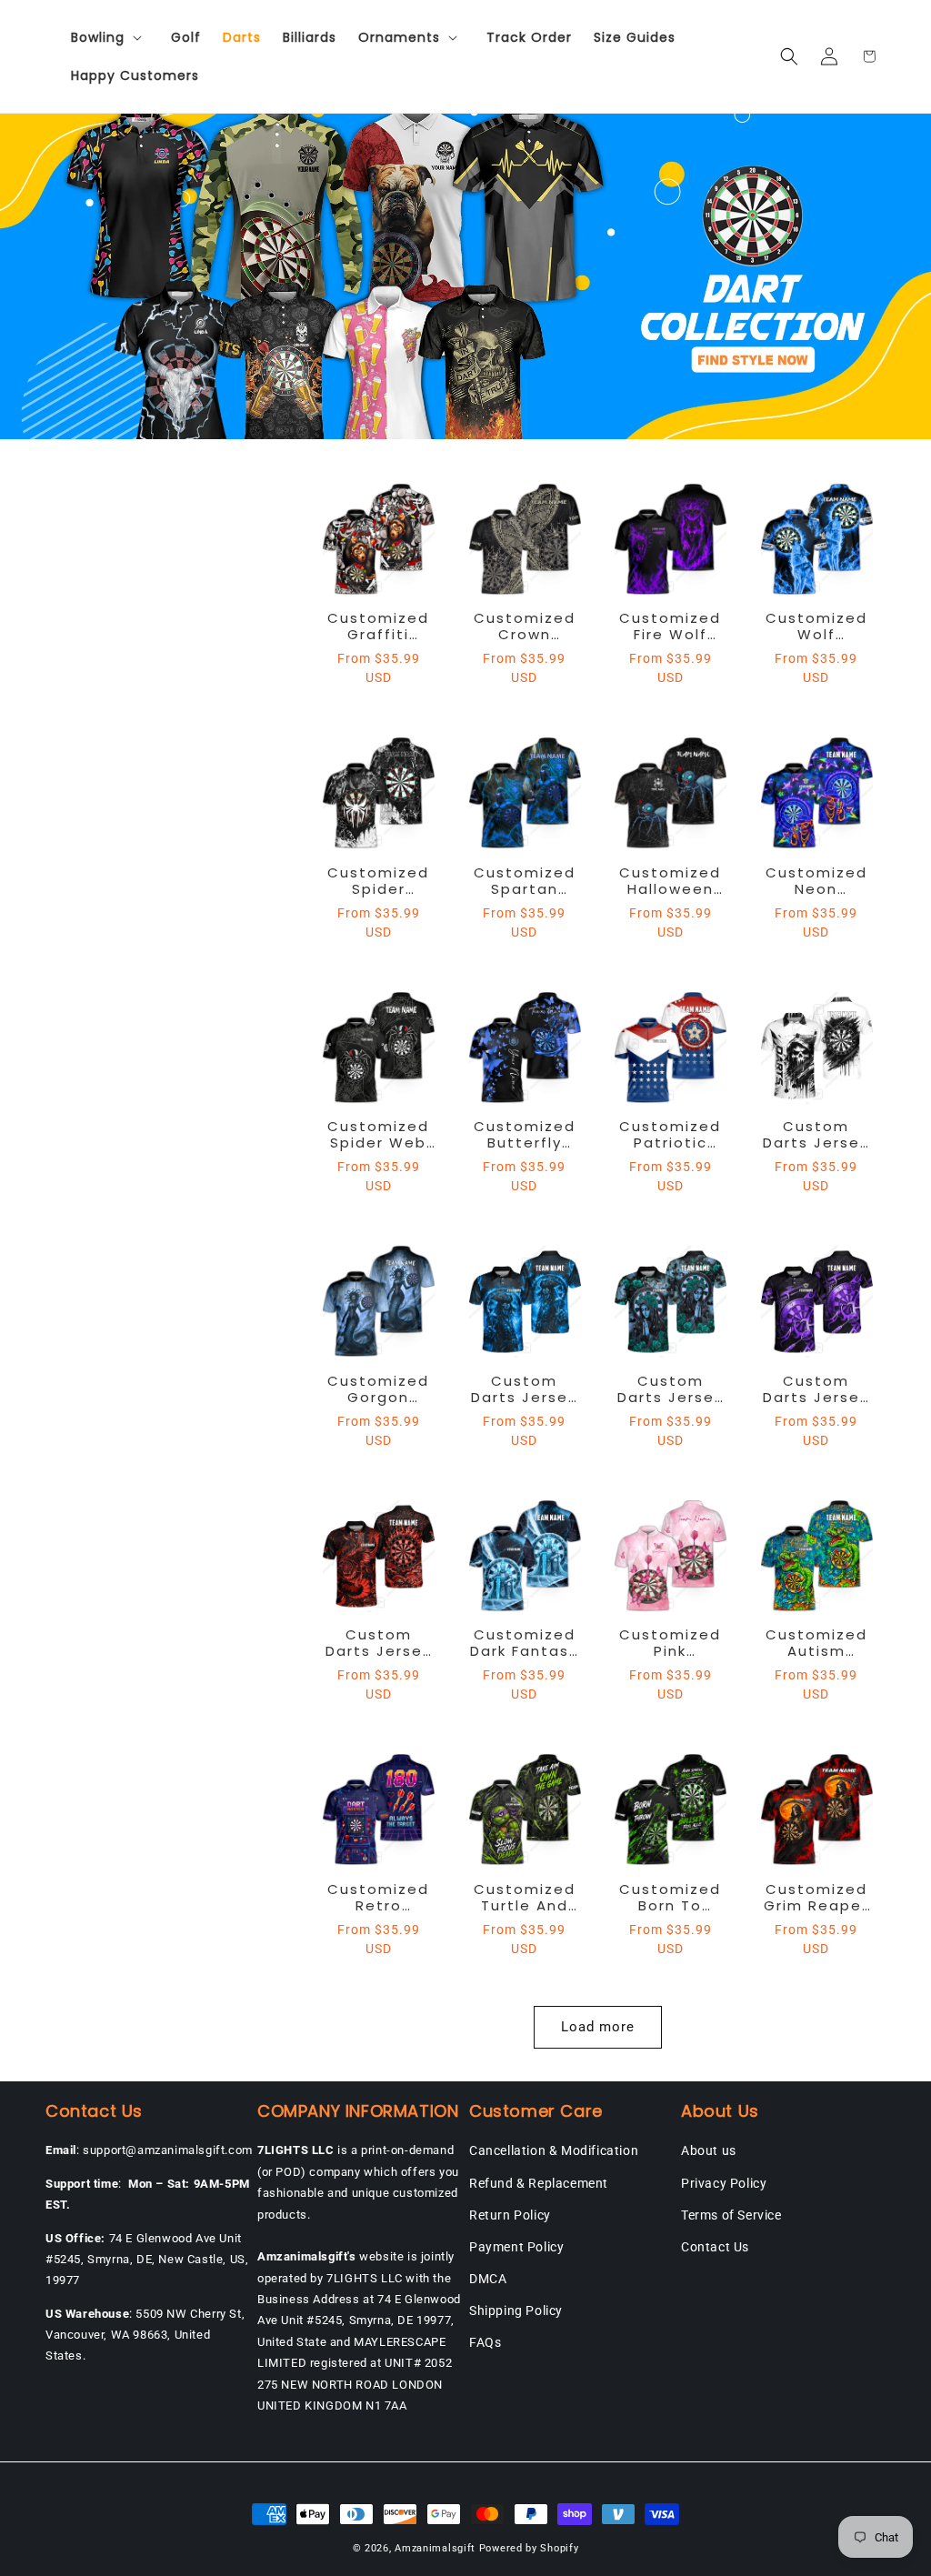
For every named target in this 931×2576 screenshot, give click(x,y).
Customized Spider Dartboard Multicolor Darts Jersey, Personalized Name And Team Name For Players (378, 881)
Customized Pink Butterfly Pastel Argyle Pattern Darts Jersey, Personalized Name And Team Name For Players (670, 1643)
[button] (110, 37)
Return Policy (510, 2215)
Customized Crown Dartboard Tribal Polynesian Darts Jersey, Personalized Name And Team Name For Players (525, 626)
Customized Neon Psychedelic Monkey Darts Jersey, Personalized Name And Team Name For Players (816, 881)
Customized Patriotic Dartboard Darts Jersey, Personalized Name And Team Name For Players (670, 1135)
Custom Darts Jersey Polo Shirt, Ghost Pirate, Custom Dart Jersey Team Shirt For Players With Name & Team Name (524, 1389)
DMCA (488, 2279)
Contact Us (715, 2247)
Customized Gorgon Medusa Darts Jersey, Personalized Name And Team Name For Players (378, 1389)
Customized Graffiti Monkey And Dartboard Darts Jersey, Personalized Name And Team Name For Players (378, 626)
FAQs (485, 2342)
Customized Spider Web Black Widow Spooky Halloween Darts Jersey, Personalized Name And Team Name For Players (378, 1135)
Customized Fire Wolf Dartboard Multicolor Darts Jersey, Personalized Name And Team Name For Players (670, 626)
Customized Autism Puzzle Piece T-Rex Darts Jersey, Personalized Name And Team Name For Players (816, 1643)
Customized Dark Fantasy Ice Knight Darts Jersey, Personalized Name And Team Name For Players (525, 1643)
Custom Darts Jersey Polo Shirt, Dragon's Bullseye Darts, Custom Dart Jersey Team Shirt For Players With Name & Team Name (379, 1643)
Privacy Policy (724, 2183)
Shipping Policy (516, 2310)
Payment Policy (516, 2247)
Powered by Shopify (529, 2548)
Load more (598, 2027)
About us (709, 2150)
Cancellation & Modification (554, 2150)
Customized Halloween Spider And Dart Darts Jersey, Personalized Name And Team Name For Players (671, 881)
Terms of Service (731, 2215)
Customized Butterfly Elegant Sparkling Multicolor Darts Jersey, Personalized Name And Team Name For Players (525, 1135)
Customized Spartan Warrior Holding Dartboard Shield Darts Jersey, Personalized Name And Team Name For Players (524, 881)
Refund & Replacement (539, 2183)
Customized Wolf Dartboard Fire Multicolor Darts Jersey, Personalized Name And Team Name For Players (816, 626)
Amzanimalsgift (435, 2548)
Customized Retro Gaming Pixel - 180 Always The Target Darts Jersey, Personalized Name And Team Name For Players (378, 1898)
